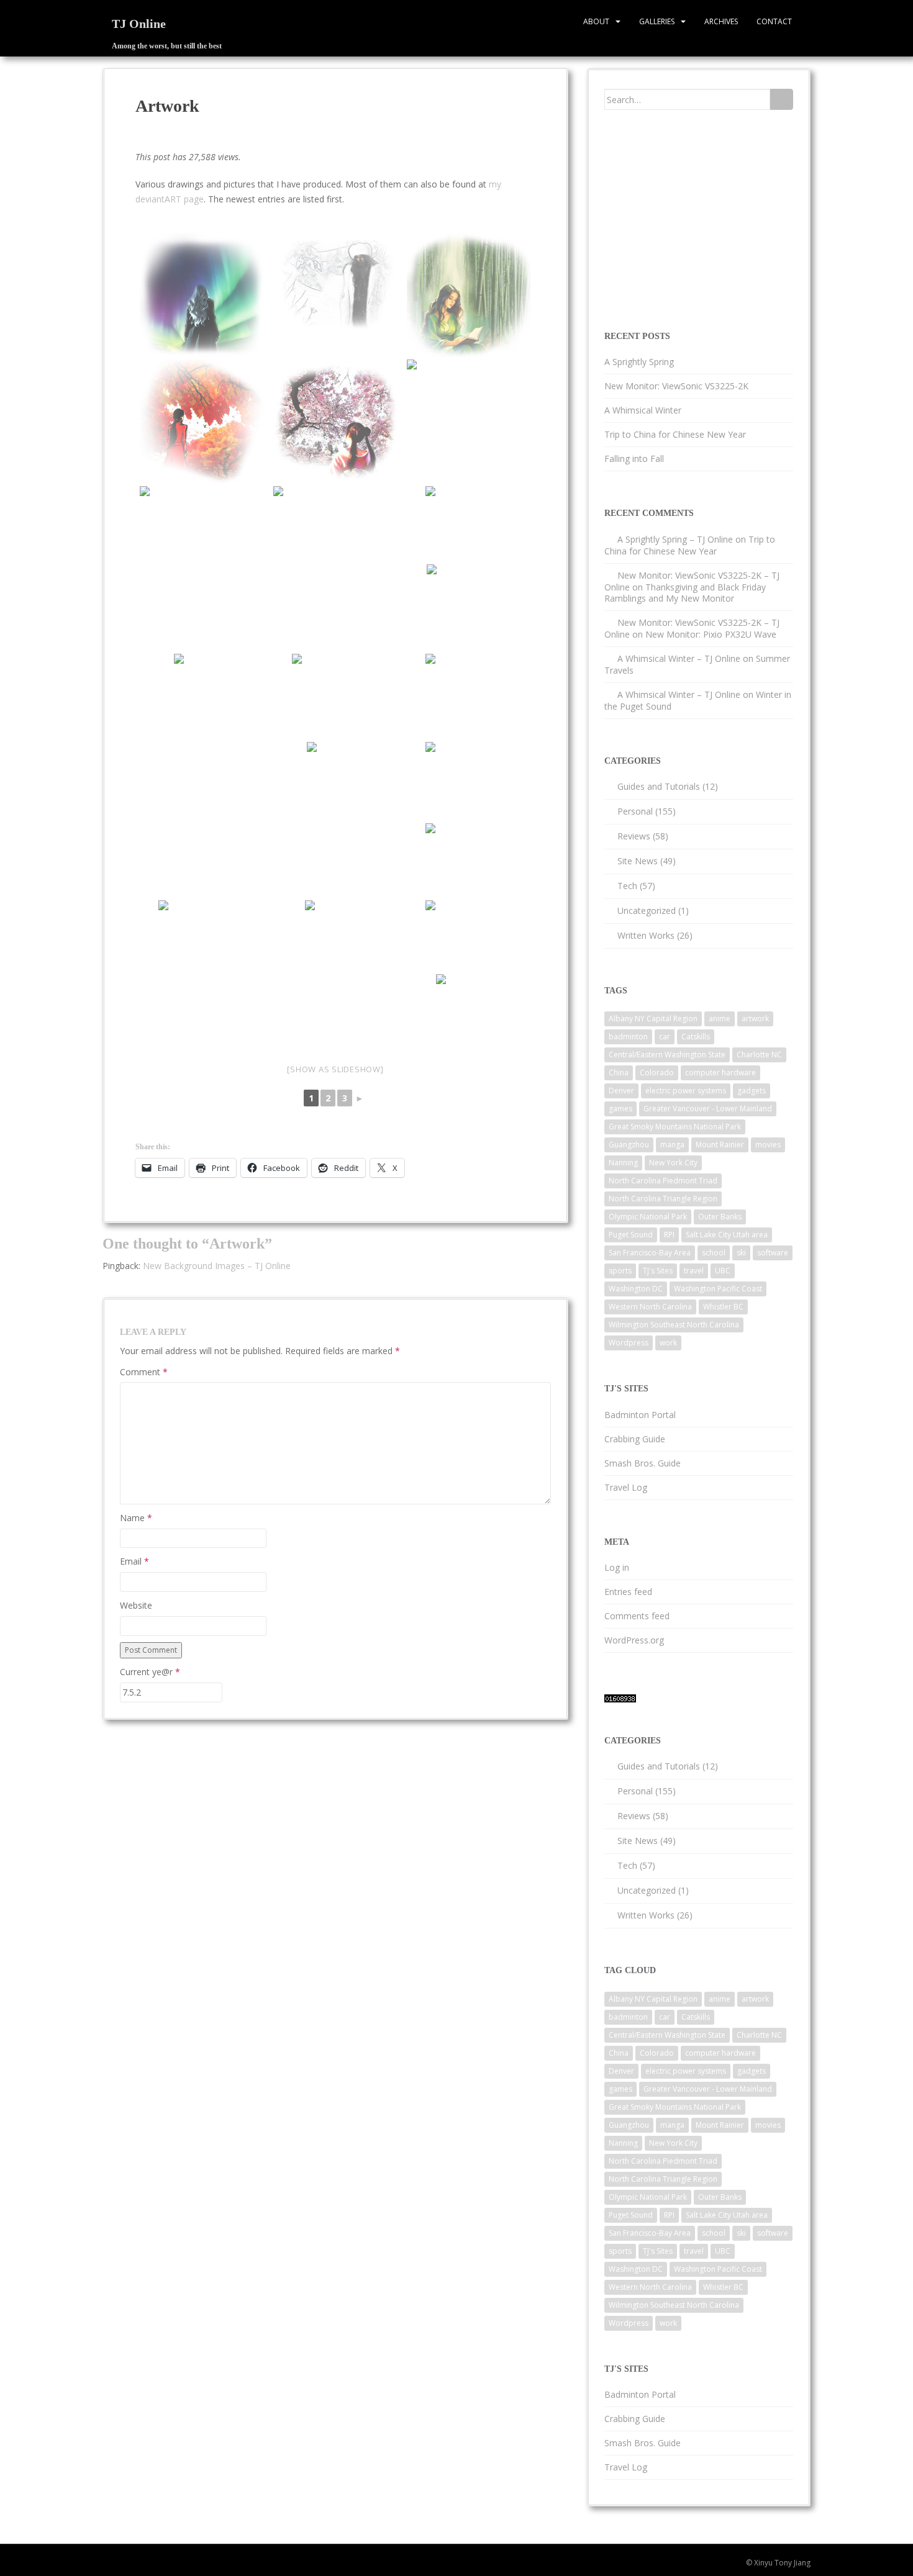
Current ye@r (150, 1672)
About (596, 21)
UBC (723, 1271)
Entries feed (628, 1592)
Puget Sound (631, 1235)
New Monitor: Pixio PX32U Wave (711, 634)
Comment (144, 1372)
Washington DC (636, 1289)
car (665, 1037)
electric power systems (686, 1091)
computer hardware (720, 1073)
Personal (635, 811)
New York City (673, 1163)
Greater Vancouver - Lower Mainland (708, 1109)
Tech (627, 886)
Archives (721, 21)
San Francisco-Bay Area (650, 1253)
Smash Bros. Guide (643, 1463)
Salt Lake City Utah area (727, 1235)
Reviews (634, 836)
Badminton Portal (640, 1415)
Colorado (657, 1073)
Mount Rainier (720, 1145)
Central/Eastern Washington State (667, 1055)
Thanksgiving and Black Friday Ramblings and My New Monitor (685, 593)
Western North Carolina (650, 1307)
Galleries (657, 21)
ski (741, 1253)
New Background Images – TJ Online (217, 1266)
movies (768, 1145)
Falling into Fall (634, 459)
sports (620, 1271)
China (619, 1073)
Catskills (696, 1037)
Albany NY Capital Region (653, 1019)
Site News (638, 861)
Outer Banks (720, 1217)
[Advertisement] (697, 219)
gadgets (752, 1091)
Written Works (646, 935)
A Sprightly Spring (639, 362)
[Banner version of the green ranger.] (336, 545)
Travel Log (626, 1487)
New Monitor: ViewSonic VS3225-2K (676, 386)
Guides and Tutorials (659, 786)
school (714, 1253)
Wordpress (629, 1343)
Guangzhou (629, 1145)
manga (672, 1145)
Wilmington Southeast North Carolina (674, 1325)
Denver (621, 1091)
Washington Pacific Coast (718, 1289)
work (668, 1343)
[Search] (782, 99)
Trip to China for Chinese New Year (675, 434)
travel (694, 1271)
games (620, 1109)
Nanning (623, 1163)
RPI (669, 1235)
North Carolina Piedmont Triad (663, 1181)
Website (136, 1605)
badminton (628, 1037)
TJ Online (139, 24)
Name (136, 1518)
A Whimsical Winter (643, 410)
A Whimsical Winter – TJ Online (679, 658)
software (773, 1253)
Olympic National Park (648, 1217)
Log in (617, 1567)
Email (134, 1561)
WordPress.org (634, 1640)
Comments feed (637, 1616)
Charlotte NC (759, 1055)
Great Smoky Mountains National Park (675, 1127)
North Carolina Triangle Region (663, 1199)
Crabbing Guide (635, 1439)
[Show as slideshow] (335, 1069)
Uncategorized (647, 911)
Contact (774, 21)
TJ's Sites (658, 1271)
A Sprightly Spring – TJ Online (675, 539)
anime (720, 1019)
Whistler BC (723, 1307)
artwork (755, 1019)
